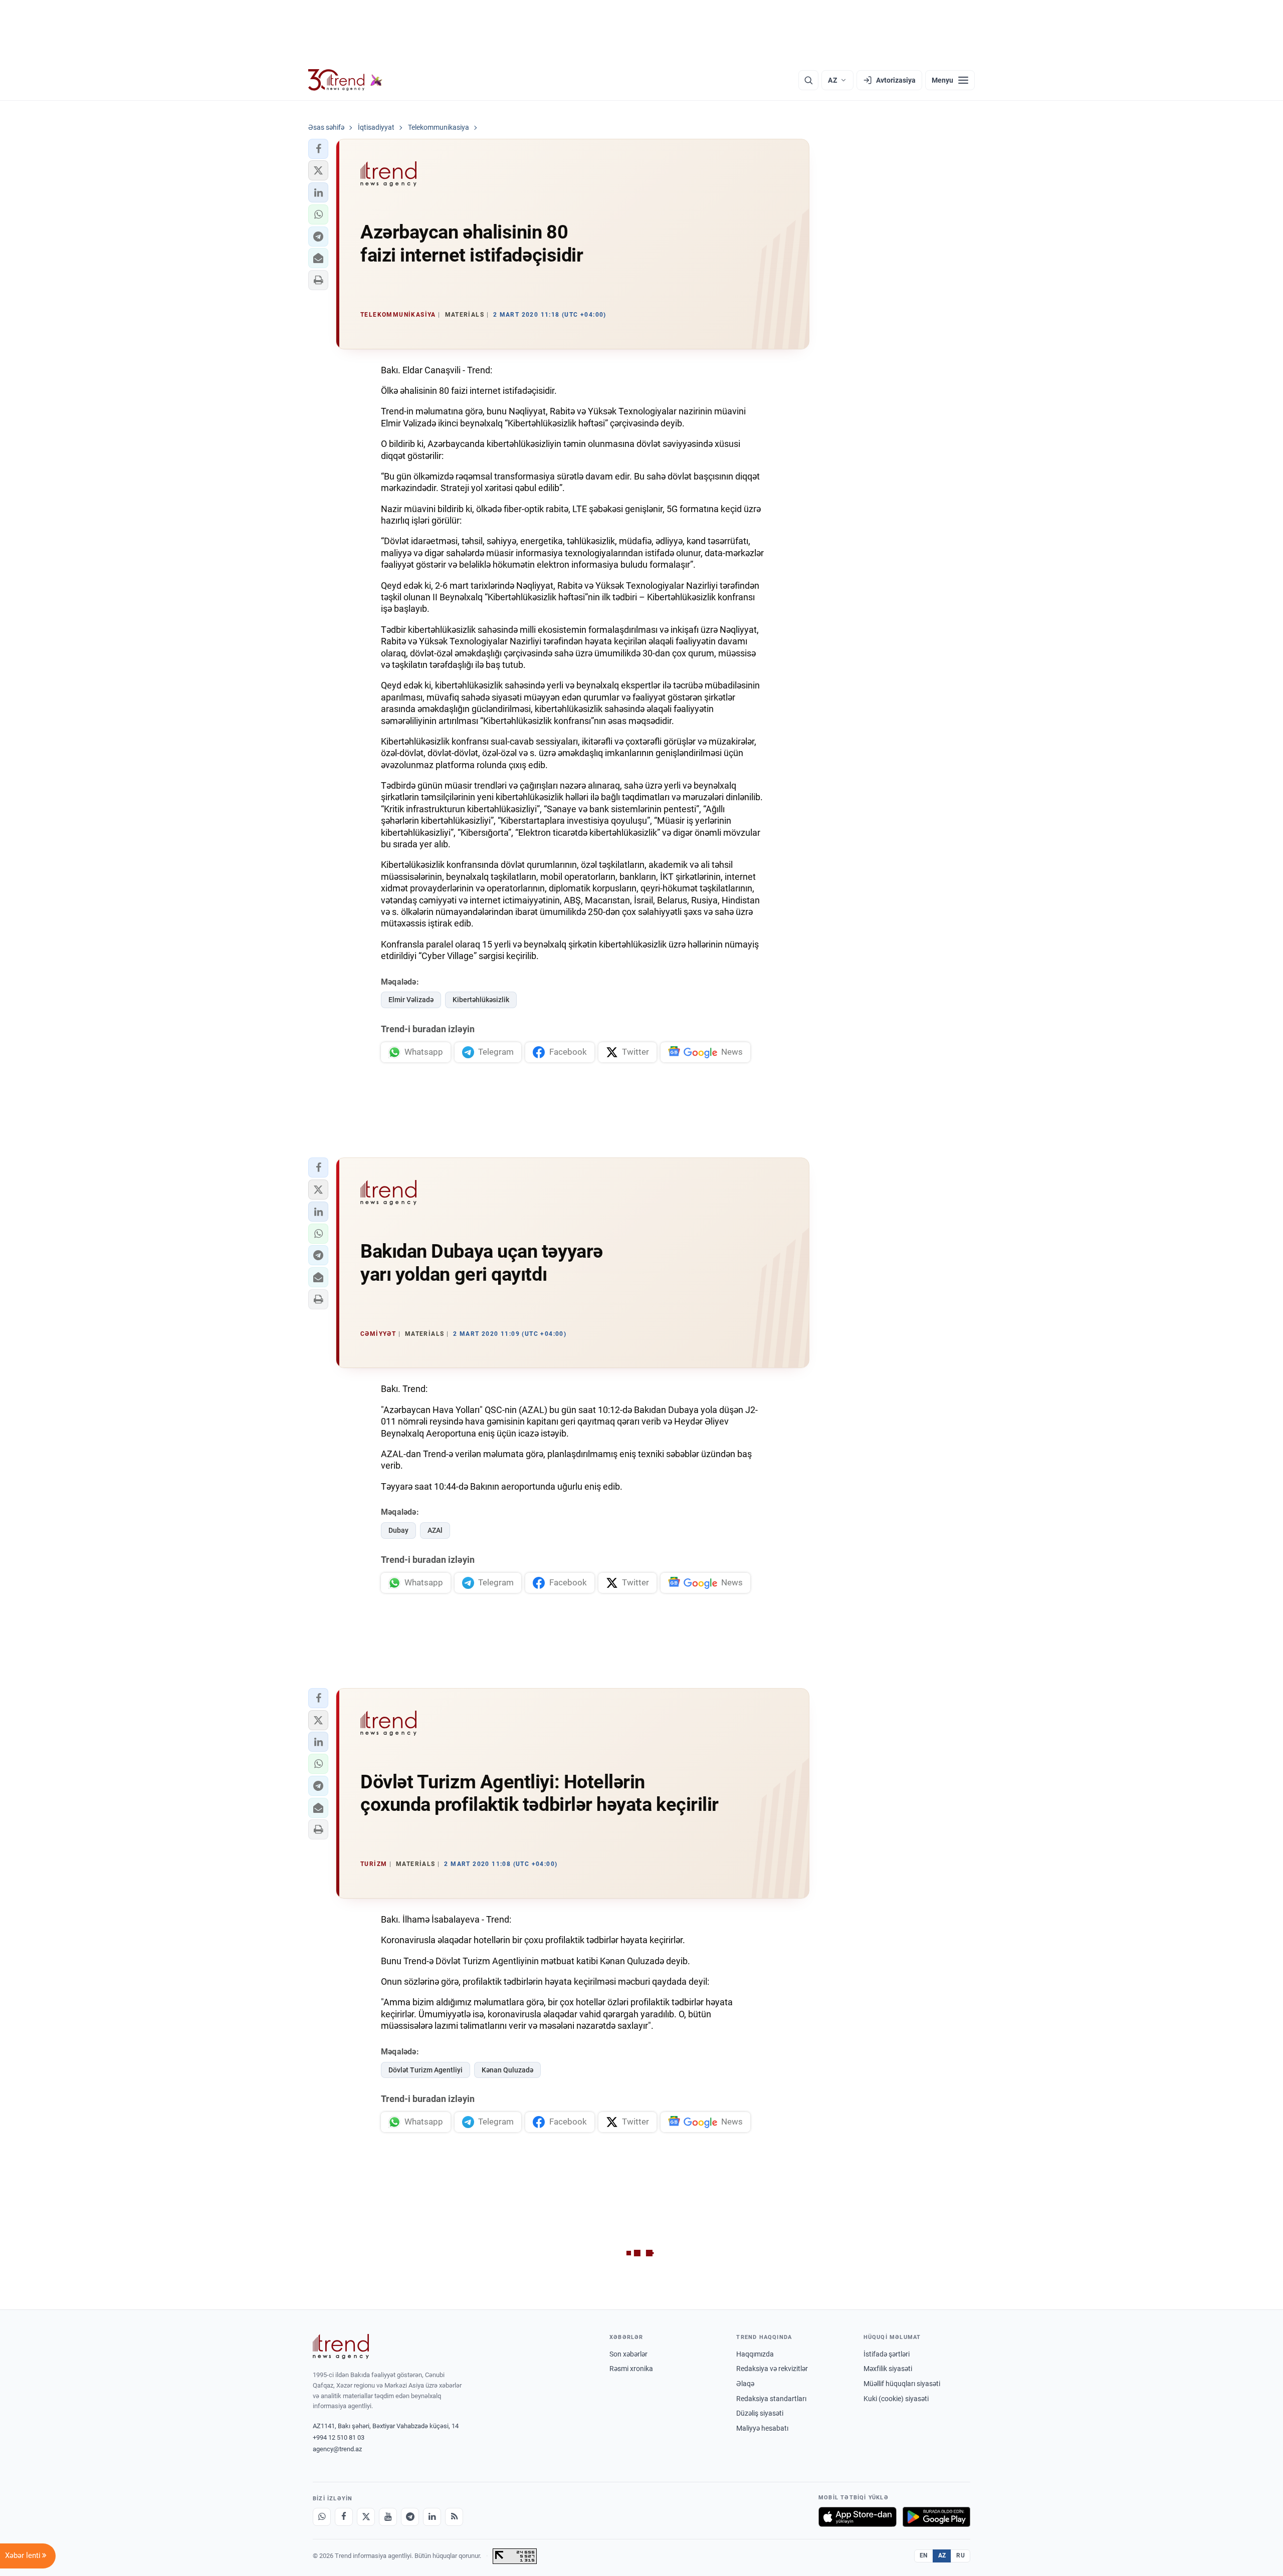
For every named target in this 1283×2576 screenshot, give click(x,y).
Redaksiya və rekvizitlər (772, 2369)
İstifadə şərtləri (887, 2354)
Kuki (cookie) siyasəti (896, 2399)
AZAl (435, 1530)
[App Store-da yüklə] (858, 2517)
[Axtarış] (808, 80)
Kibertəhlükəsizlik (481, 1000)
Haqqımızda (755, 2354)
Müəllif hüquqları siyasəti (902, 2384)
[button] (318, 149)
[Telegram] (410, 2517)
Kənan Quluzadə (507, 2070)
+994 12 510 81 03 (339, 2437)
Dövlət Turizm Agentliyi (425, 2070)
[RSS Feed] (454, 2517)
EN (924, 2555)
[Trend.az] (345, 80)
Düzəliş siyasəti (760, 2413)
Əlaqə (745, 2384)
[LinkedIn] (432, 2517)
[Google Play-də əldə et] (936, 2517)
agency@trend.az (337, 2449)
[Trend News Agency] (341, 2347)
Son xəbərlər (628, 2354)
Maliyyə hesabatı (762, 2428)
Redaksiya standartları (771, 2399)
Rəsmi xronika (631, 2369)
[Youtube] (388, 2517)
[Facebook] (344, 2517)
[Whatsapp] (322, 2517)
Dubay (398, 1530)
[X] (366, 2517)
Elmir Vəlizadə (411, 1000)
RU (960, 2555)
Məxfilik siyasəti (888, 2369)
